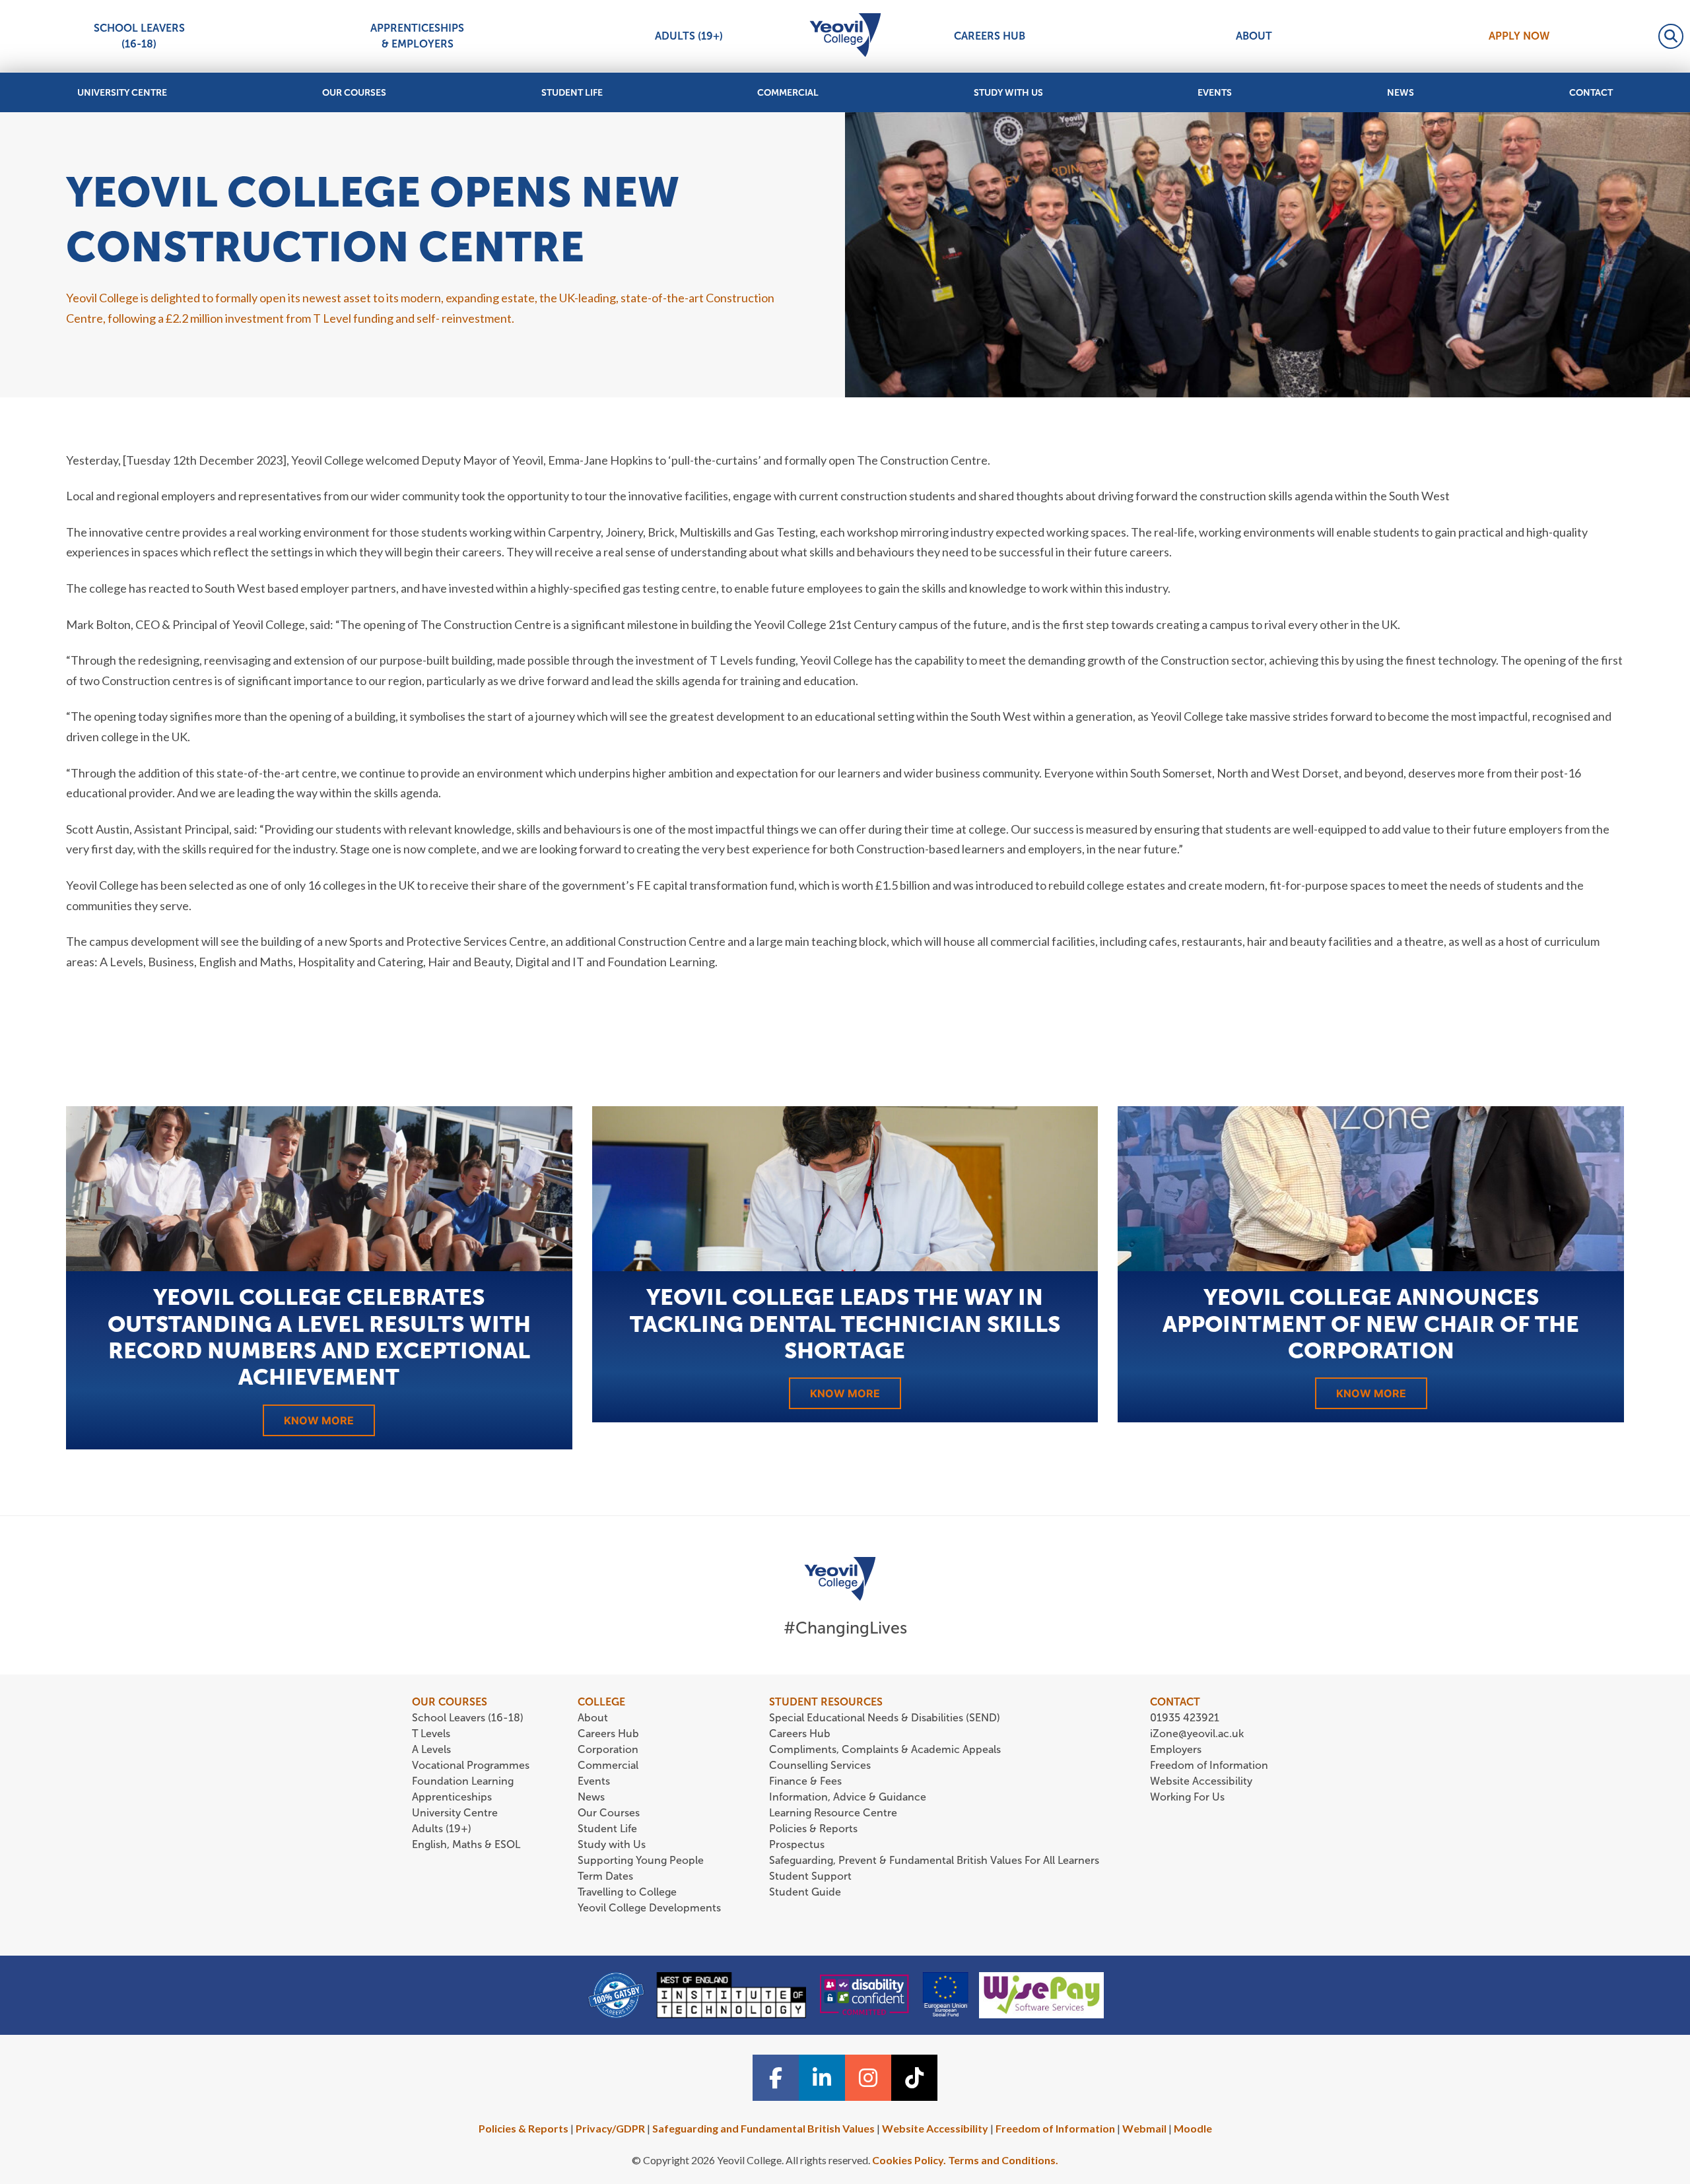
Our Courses (354, 93)
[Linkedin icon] (822, 2078)
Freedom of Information (1209, 1765)
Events (1215, 93)
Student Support (810, 1876)
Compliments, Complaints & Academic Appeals (885, 1749)
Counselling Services (820, 1765)
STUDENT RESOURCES (826, 1702)
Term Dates (605, 1876)
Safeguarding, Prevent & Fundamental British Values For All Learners (935, 1860)
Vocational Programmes (471, 1765)
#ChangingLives (845, 1628)
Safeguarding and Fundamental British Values (763, 2128)
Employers (1176, 1749)
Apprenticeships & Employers (417, 36)
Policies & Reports (813, 1829)
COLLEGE (601, 1702)
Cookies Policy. (909, 2160)
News (1401, 93)
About (1254, 36)
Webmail (1144, 2128)
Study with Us (1008, 93)
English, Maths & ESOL (467, 1844)
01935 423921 (1185, 1718)
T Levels (431, 1734)
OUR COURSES (450, 1702)
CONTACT (1175, 1702)
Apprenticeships (452, 1797)
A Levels (431, 1749)
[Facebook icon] (776, 2078)
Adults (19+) (689, 36)
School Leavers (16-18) (139, 36)
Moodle (1193, 2128)
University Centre (122, 93)
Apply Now (1519, 36)
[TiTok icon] (914, 2078)
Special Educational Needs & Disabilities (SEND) (885, 1718)
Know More (319, 1420)
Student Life (572, 93)
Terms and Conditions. (1003, 2160)
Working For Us (1187, 1797)
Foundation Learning (463, 1781)
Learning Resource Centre (833, 1813)
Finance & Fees (805, 1781)
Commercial (788, 93)
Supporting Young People (641, 1860)
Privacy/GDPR (610, 2128)
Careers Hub (990, 36)
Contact (1591, 93)
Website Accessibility (1201, 1781)
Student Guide (805, 1892)
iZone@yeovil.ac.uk (1197, 1734)
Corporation (608, 1749)
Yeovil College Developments (649, 1908)
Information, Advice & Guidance (848, 1797)
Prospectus (797, 1844)
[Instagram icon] (868, 2078)
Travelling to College (627, 1892)
